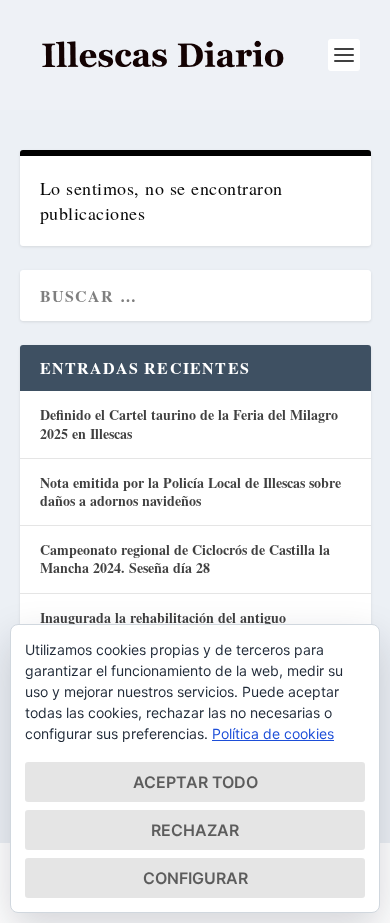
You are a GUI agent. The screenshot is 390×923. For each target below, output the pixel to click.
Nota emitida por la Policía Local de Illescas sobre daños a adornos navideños (190, 491)
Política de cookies (273, 733)
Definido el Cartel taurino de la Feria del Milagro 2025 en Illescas (189, 423)
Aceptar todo (195, 782)
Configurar (195, 878)
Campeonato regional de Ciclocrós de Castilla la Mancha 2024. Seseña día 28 (185, 558)
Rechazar (195, 830)
